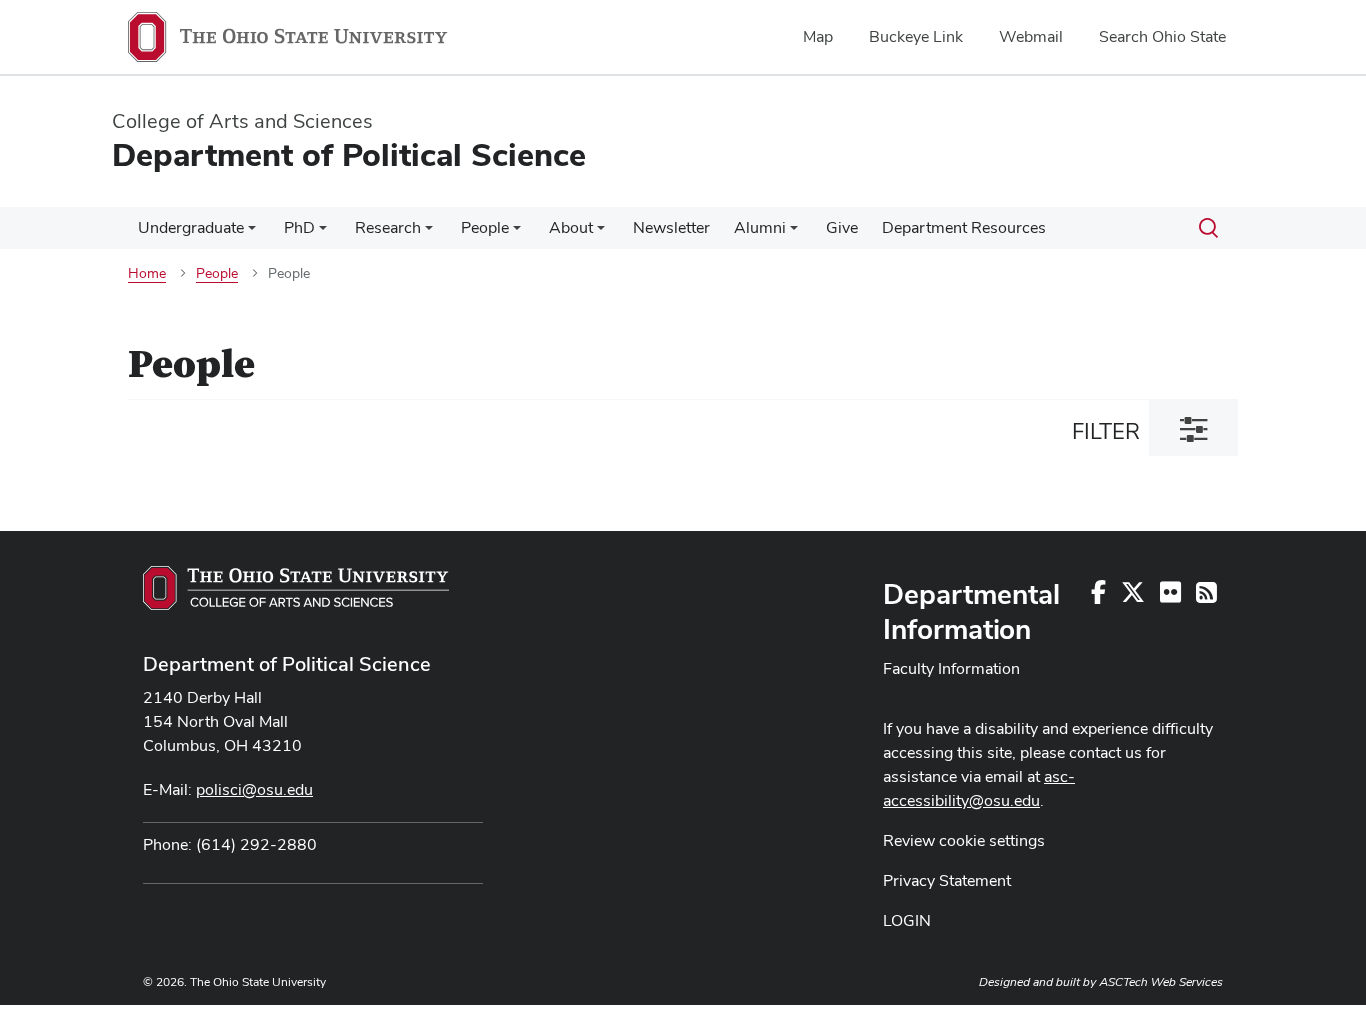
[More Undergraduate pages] (252, 233)
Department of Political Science (287, 664)
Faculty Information (951, 668)
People (485, 227)
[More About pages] (601, 233)
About (571, 227)
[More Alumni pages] (794, 233)
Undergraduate (191, 227)
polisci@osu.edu (254, 789)
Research (388, 227)
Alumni (760, 227)
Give (842, 227)
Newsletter (671, 227)
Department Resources (964, 227)
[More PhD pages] (323, 233)
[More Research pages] (429, 233)
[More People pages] (517, 233)
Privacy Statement (947, 880)
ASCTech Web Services (1161, 982)
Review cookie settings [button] (964, 840)
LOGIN (907, 920)
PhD (299, 227)
